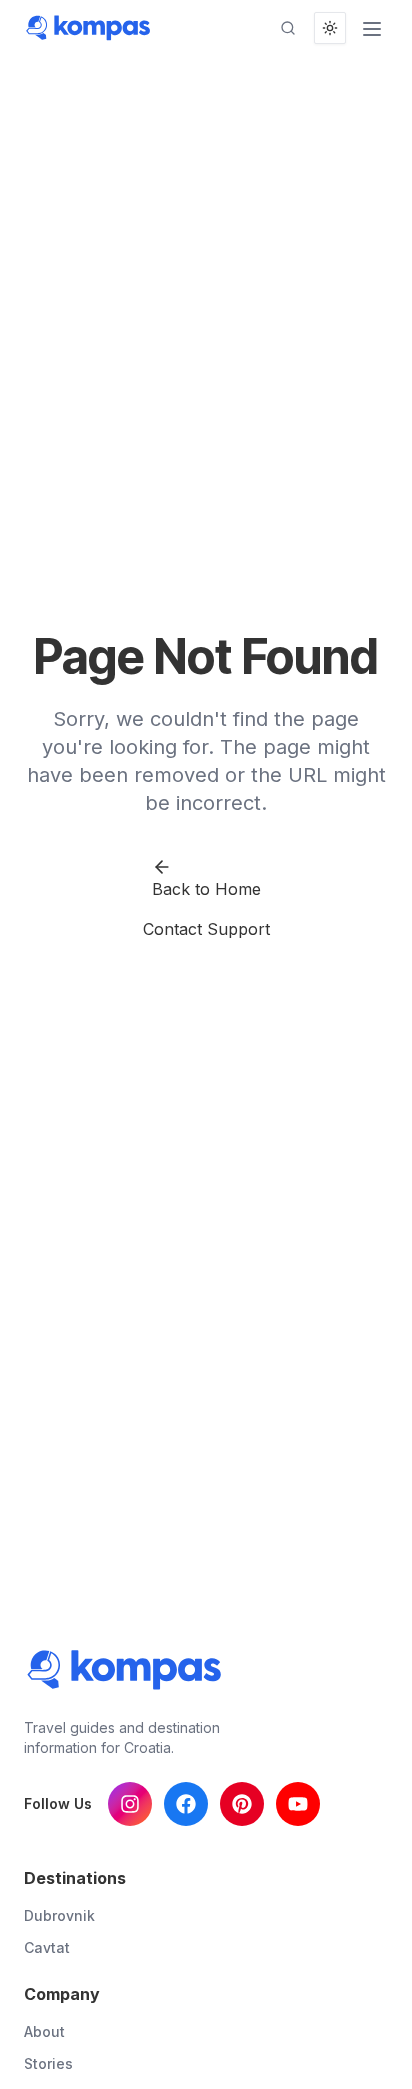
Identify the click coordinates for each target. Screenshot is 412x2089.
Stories (48, 2063)
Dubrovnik (59, 1915)
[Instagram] (130, 1804)
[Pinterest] (242, 1804)
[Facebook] (186, 1804)
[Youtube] (298, 1804)
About (44, 2031)
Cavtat (47, 1947)
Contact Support (206, 929)
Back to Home (206, 889)
